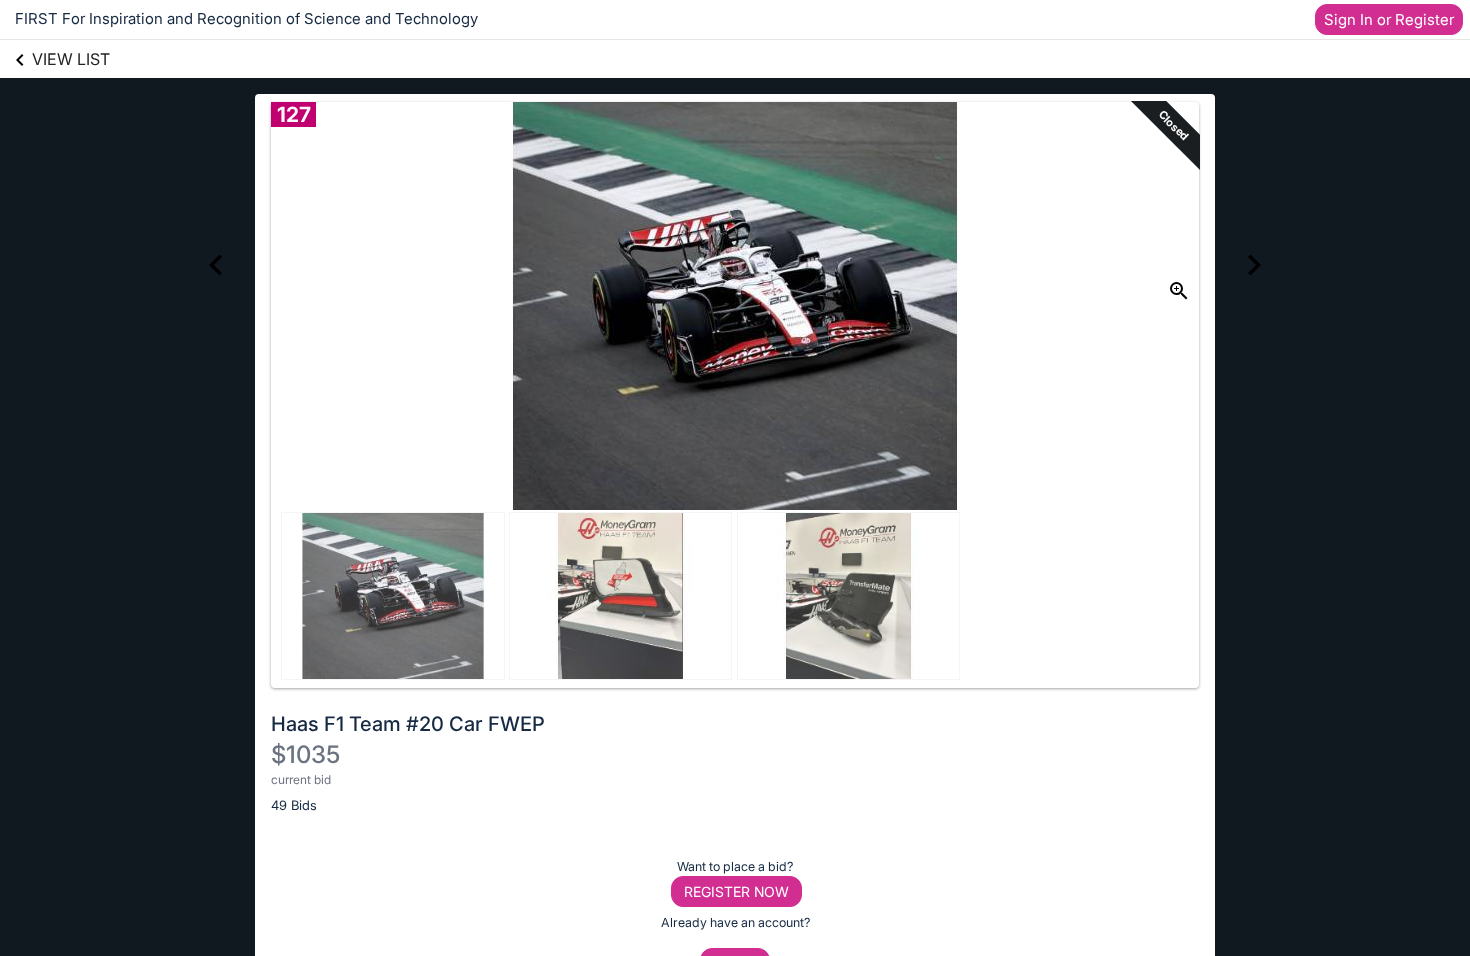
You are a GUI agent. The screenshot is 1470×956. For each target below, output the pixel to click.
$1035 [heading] (305, 754)
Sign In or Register (1389, 19)
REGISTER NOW (736, 891)
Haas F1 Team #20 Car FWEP (408, 724)
